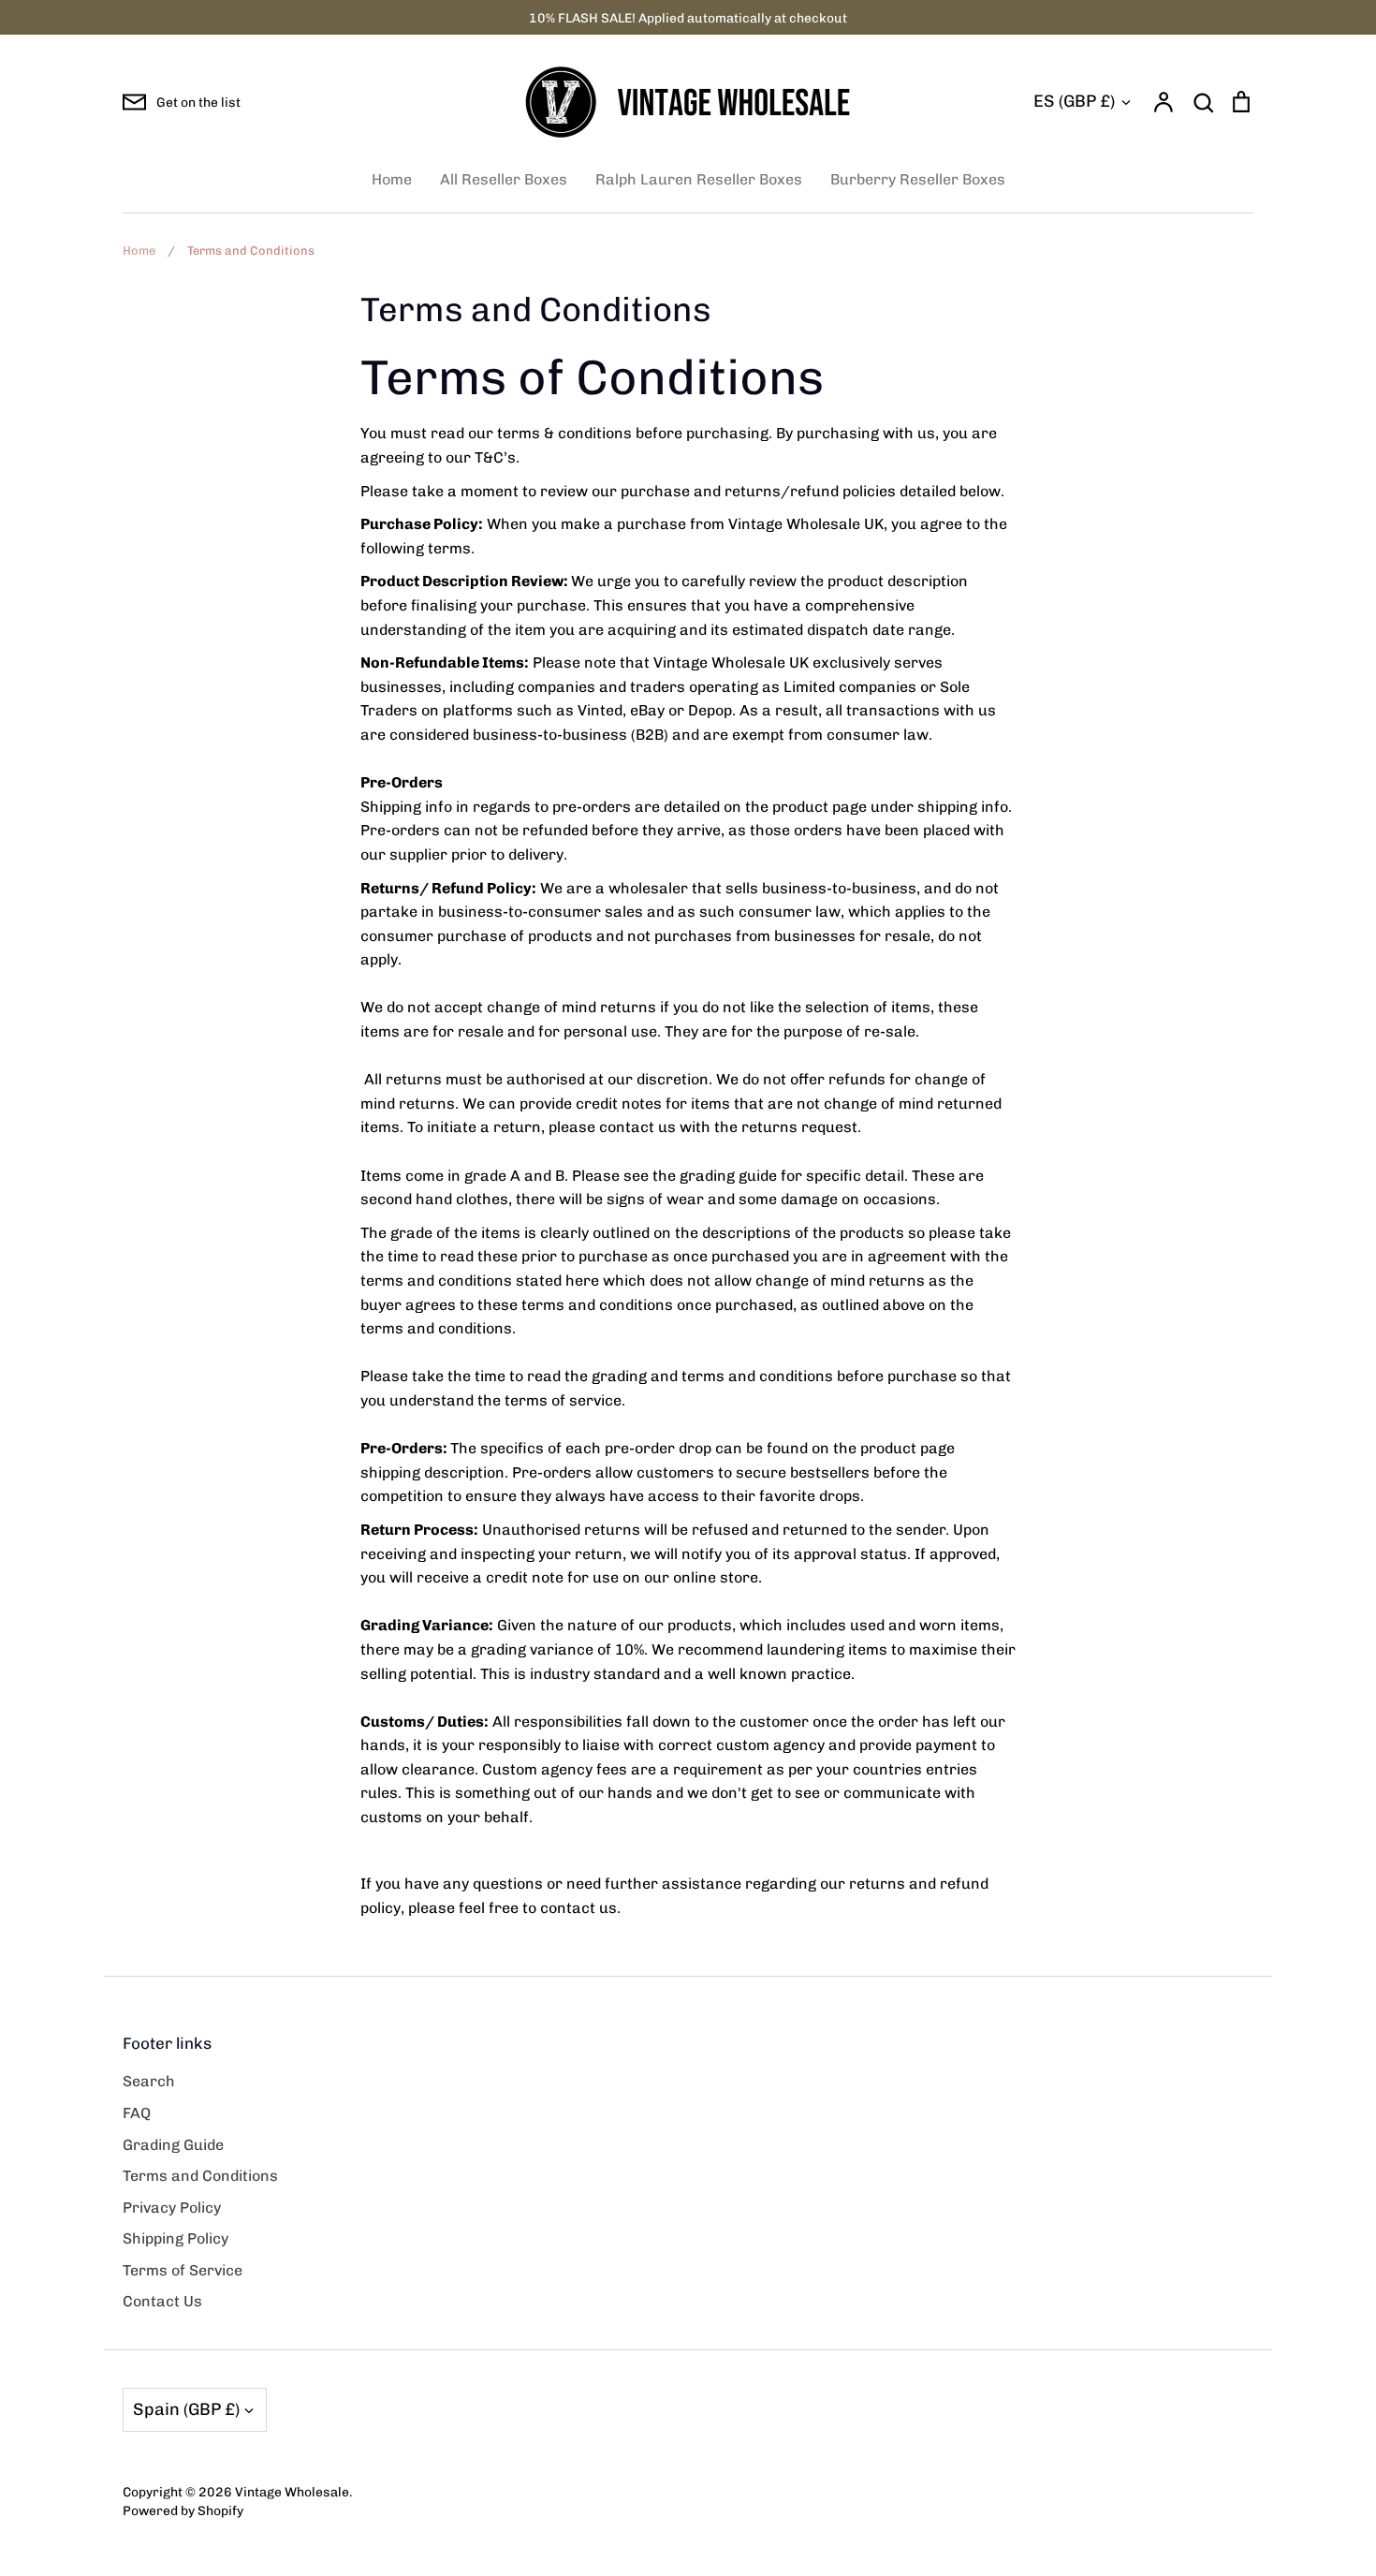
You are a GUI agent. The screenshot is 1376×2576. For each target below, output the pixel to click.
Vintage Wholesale (292, 2492)
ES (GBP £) (1074, 101)
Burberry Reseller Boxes (918, 179)
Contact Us (162, 2301)
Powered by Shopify (183, 2510)
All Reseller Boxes (504, 179)
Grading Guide (173, 2145)
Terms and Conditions (200, 2176)
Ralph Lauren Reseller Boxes (699, 179)
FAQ (137, 2113)
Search (149, 2081)
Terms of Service (183, 2270)
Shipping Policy (176, 2238)
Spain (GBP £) (186, 2409)
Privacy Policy (172, 2208)
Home (392, 179)
